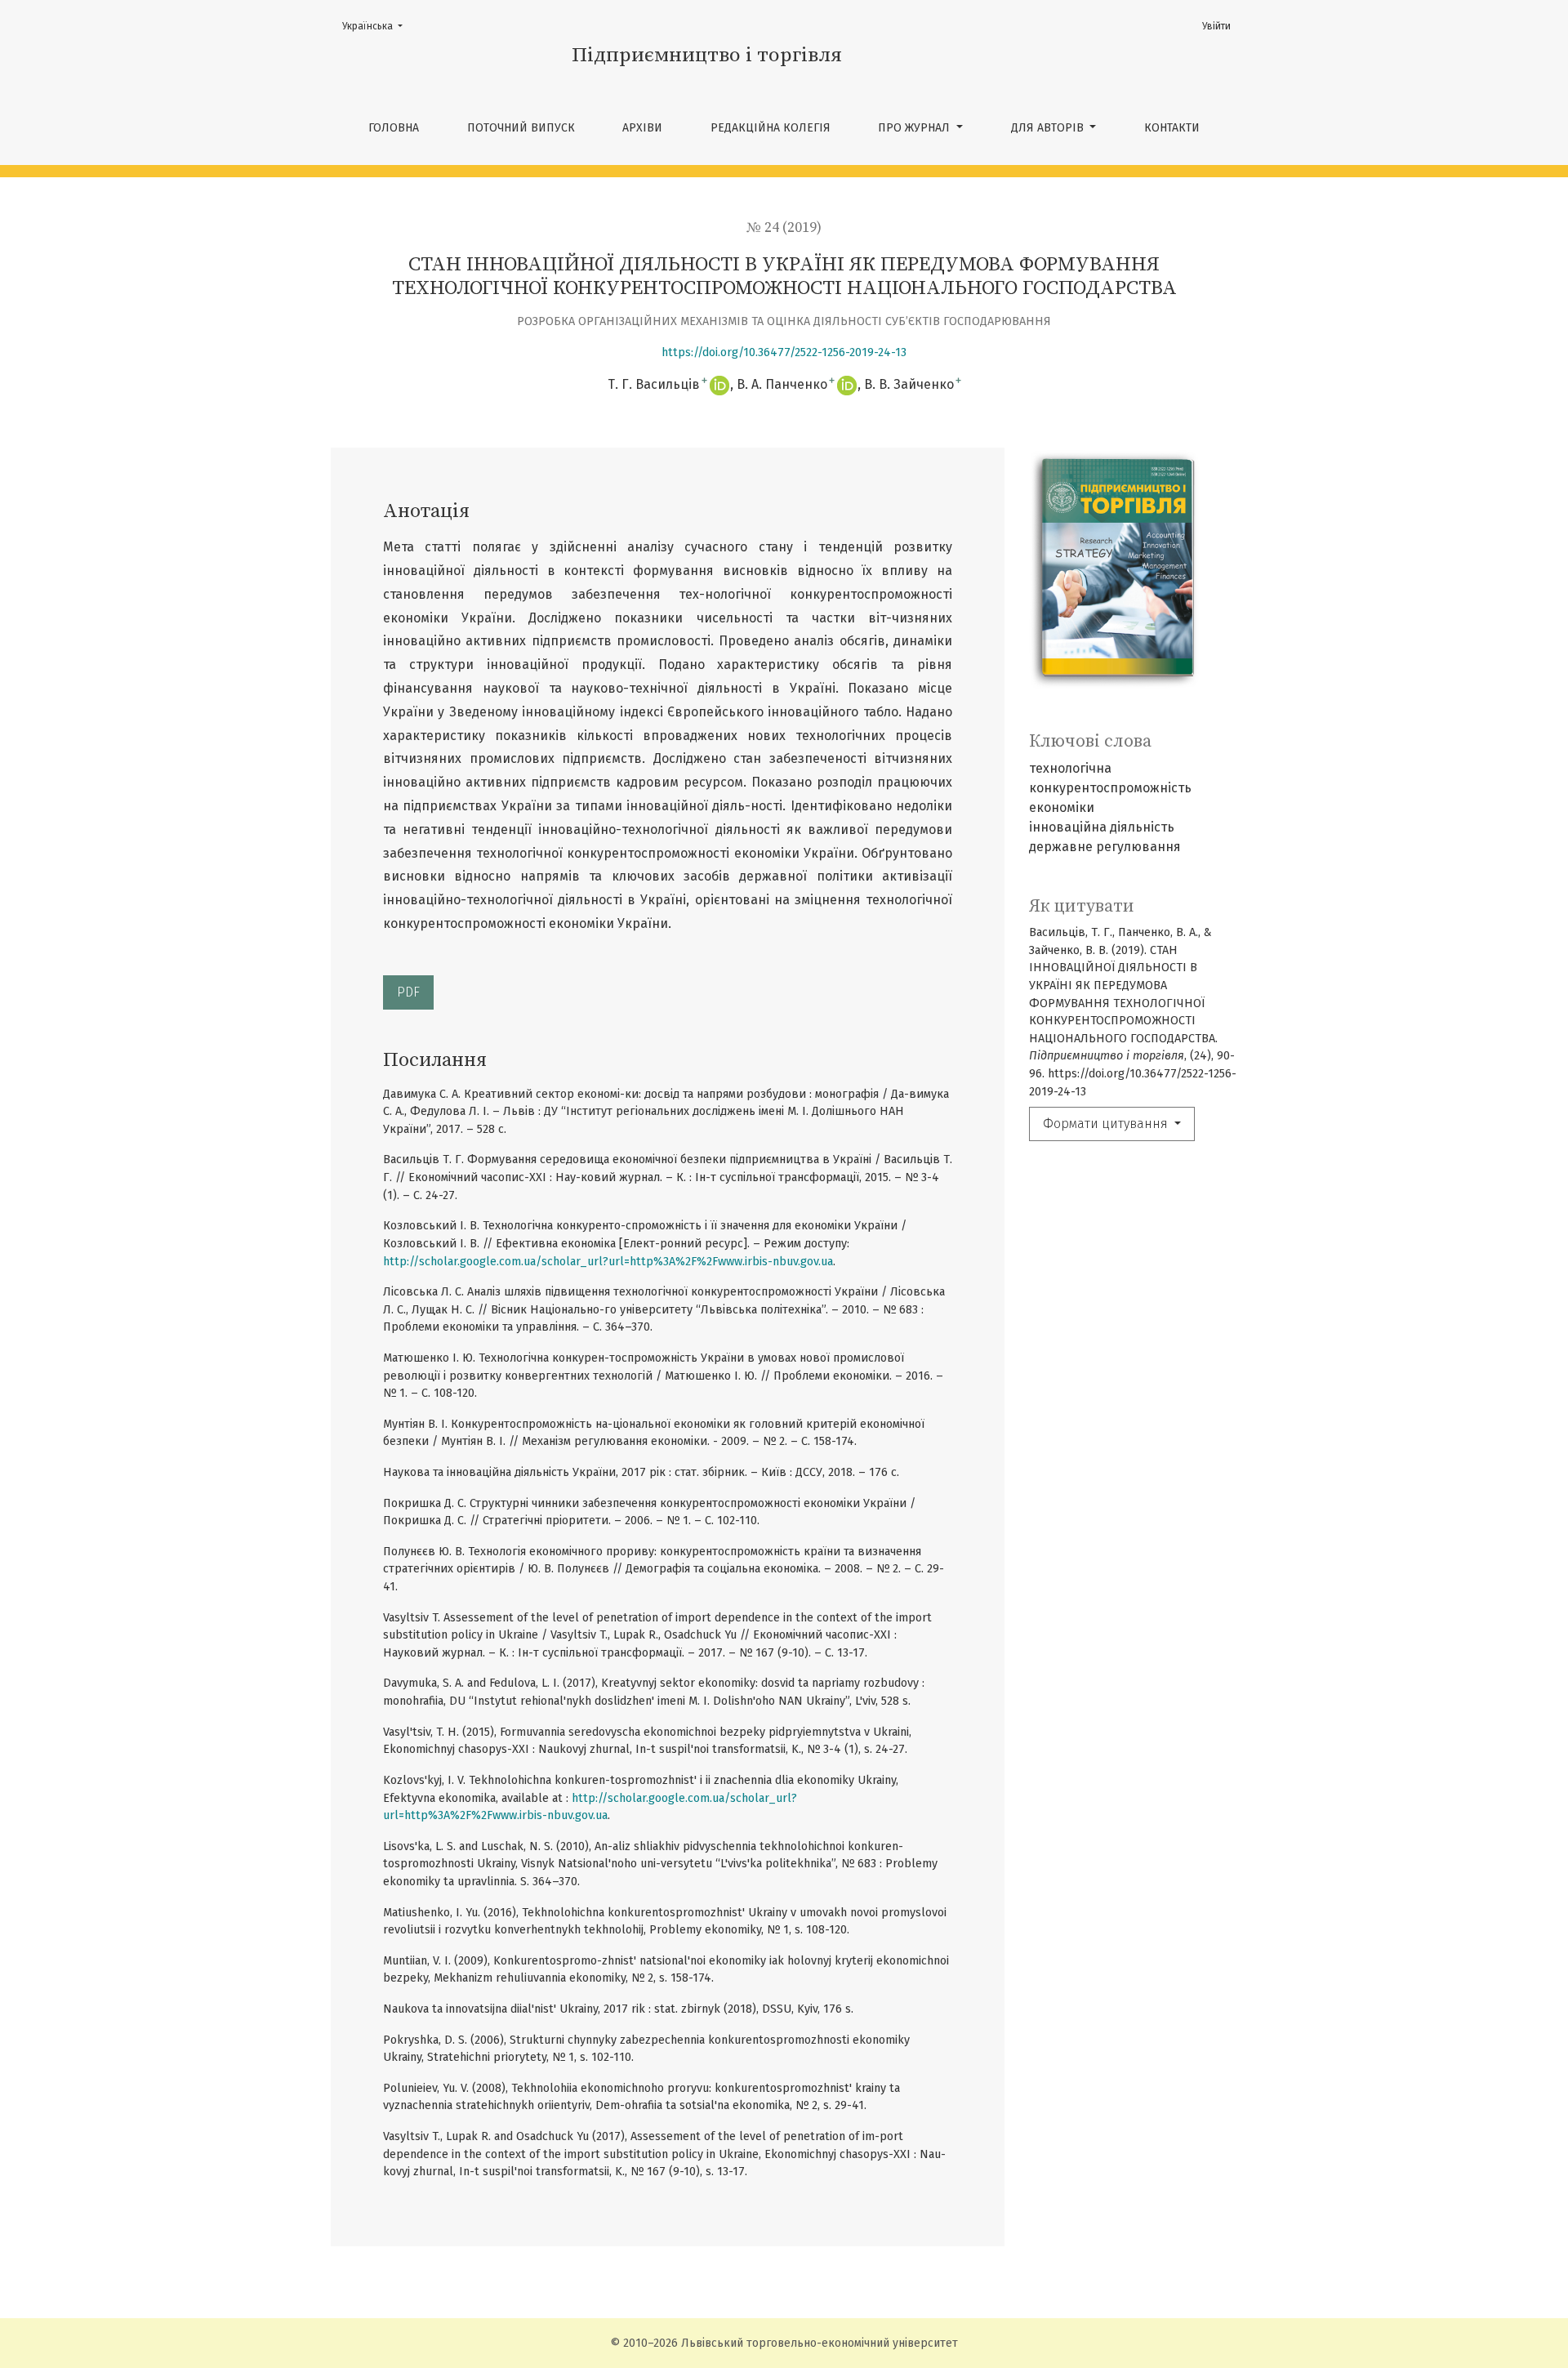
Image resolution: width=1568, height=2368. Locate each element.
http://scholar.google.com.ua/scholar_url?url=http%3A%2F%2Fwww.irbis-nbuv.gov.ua (608, 1262)
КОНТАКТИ (1172, 128)
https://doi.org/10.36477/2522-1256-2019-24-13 (784, 352)
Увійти (1216, 26)
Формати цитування (1107, 1124)
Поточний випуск (521, 128)
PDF (408, 992)
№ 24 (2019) (784, 228)
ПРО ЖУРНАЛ (915, 128)
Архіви (642, 128)
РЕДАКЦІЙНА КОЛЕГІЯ (771, 128)
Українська (377, 26)
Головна (394, 128)
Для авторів (1049, 128)
